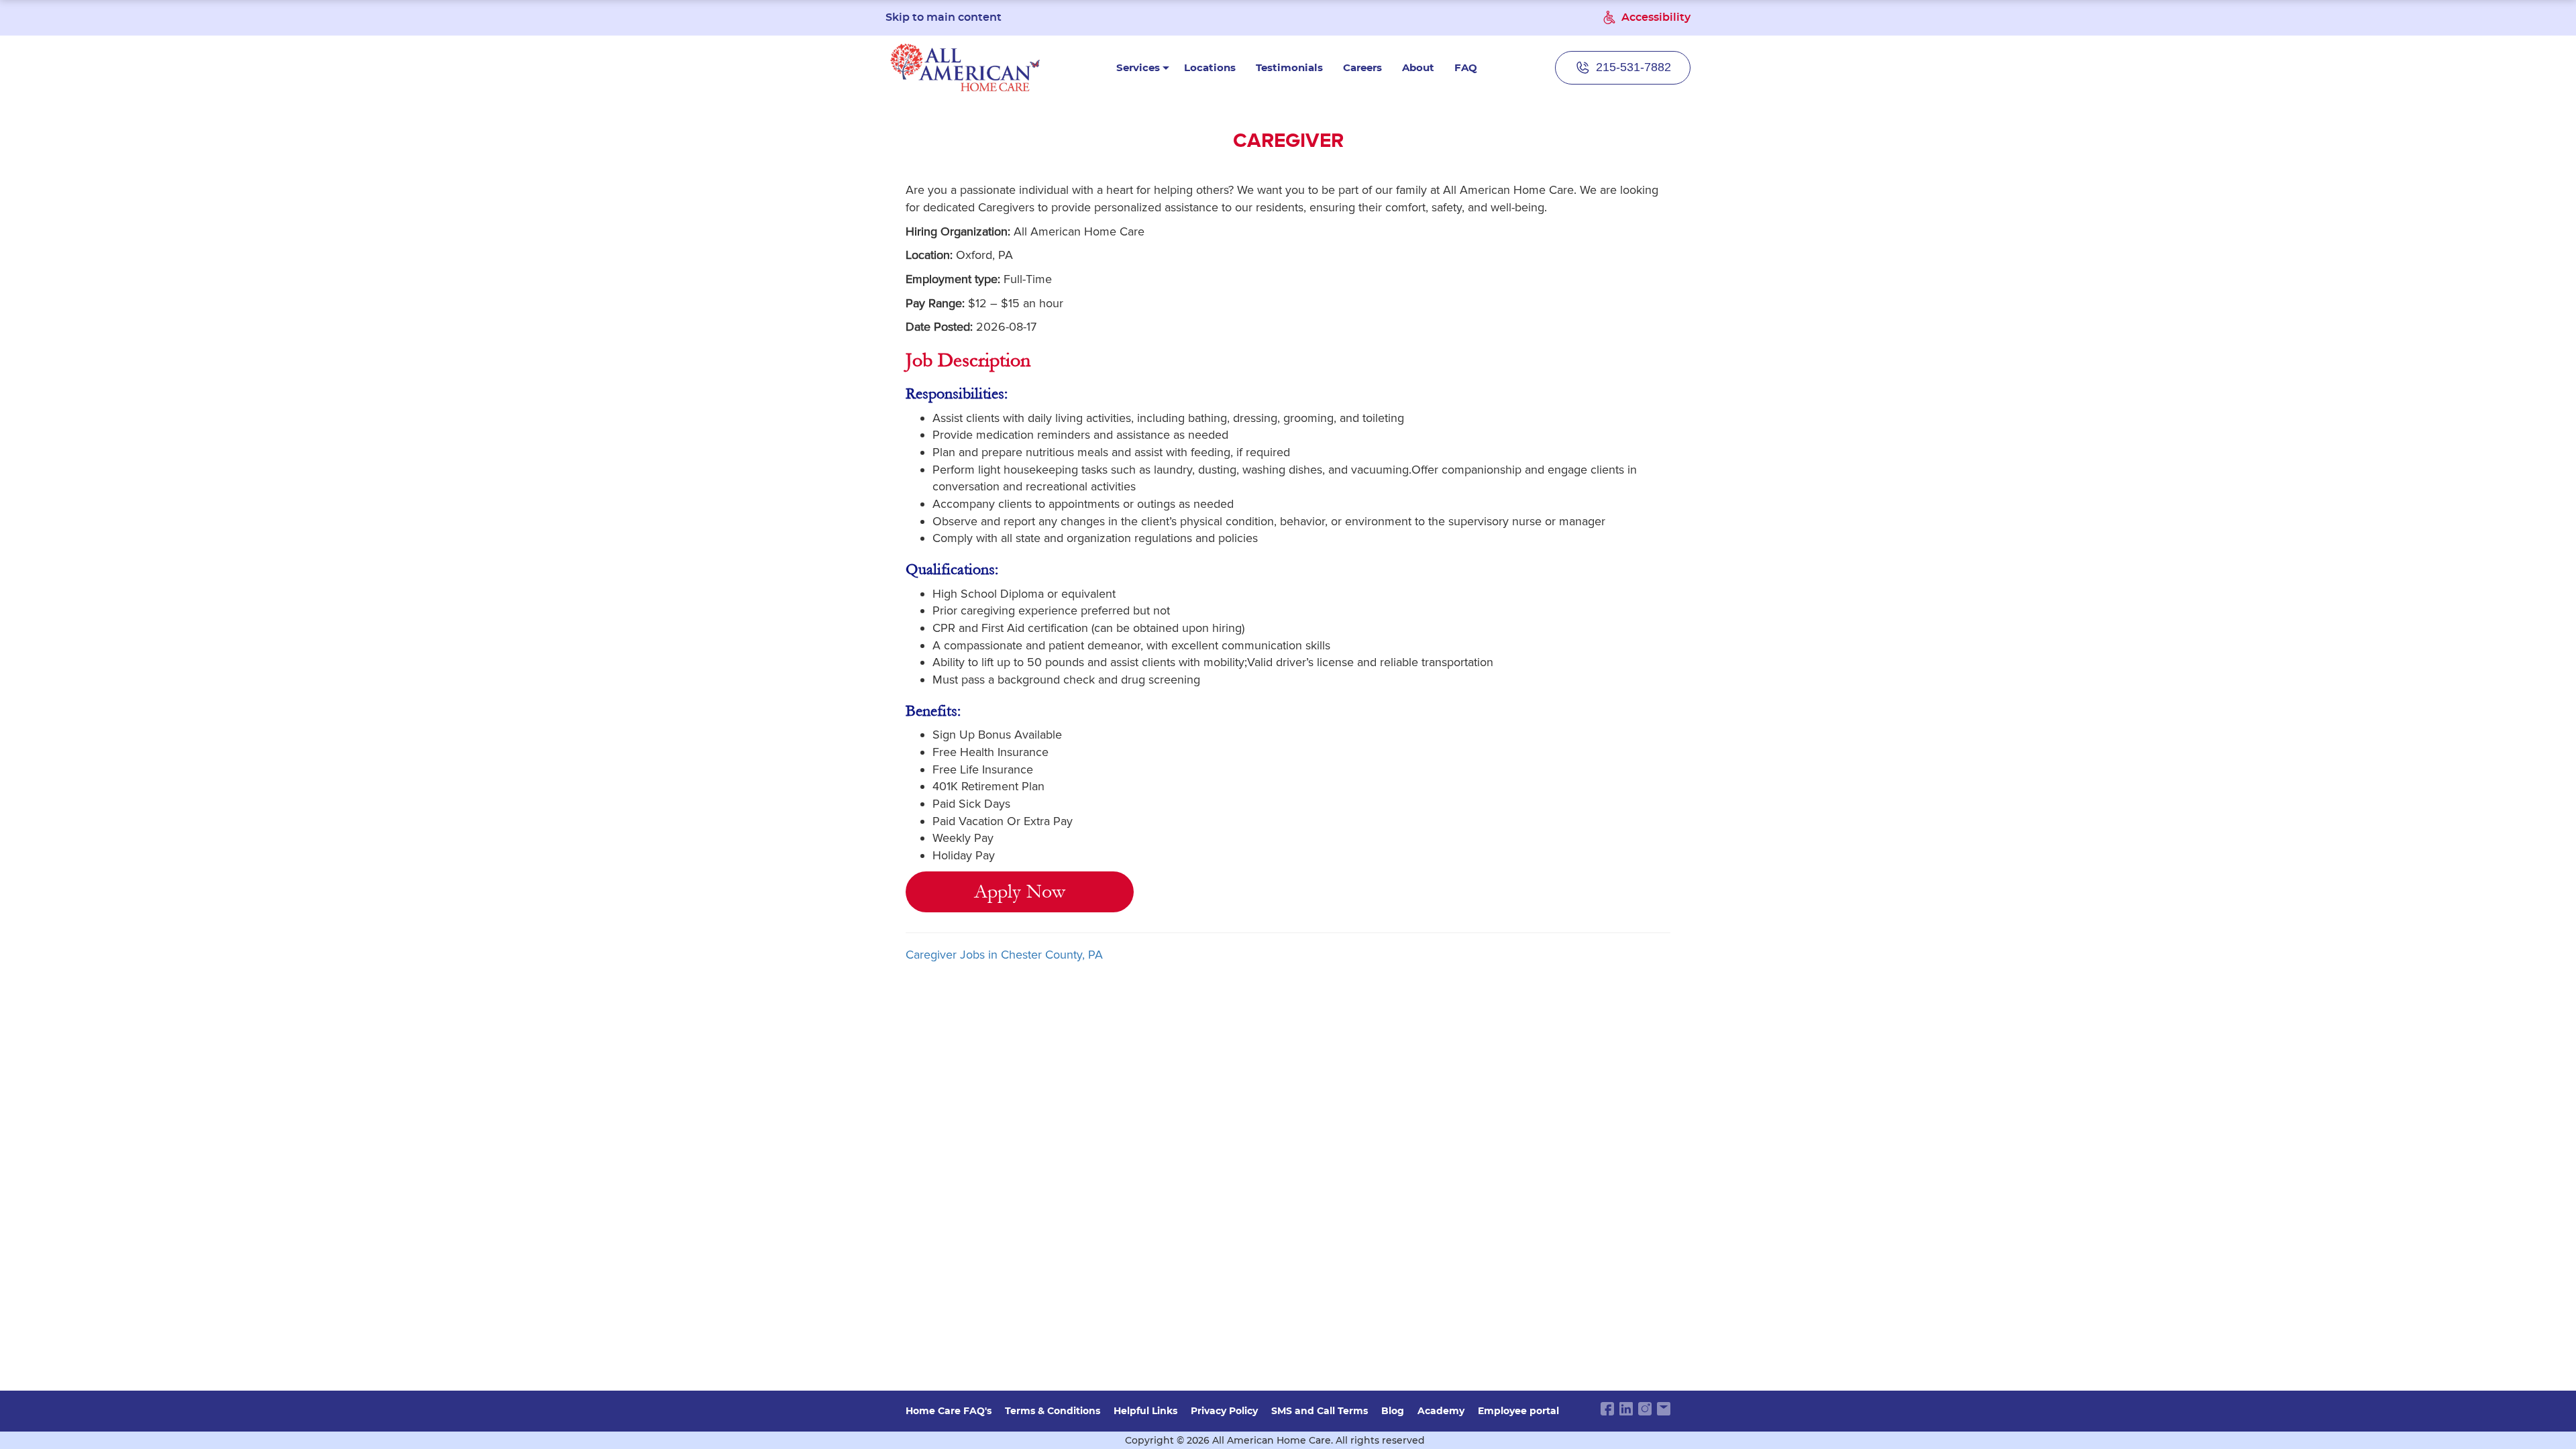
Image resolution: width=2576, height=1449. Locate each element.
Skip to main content (944, 17)
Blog (1393, 1411)
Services (1138, 67)
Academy (1441, 1411)
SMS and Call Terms (1320, 1411)
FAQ (1466, 67)
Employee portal (1518, 1411)
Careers (1362, 67)
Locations (1210, 67)
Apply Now (1020, 892)
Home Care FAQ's (949, 1411)
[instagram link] (1645, 1409)
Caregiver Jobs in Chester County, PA (1004, 955)
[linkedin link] (1626, 1409)
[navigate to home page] (965, 67)
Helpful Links (1145, 1411)
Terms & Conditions (1053, 1411)
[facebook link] (1607, 1409)
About (1418, 67)
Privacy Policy (1224, 1411)
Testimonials (1289, 67)
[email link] (1664, 1409)
